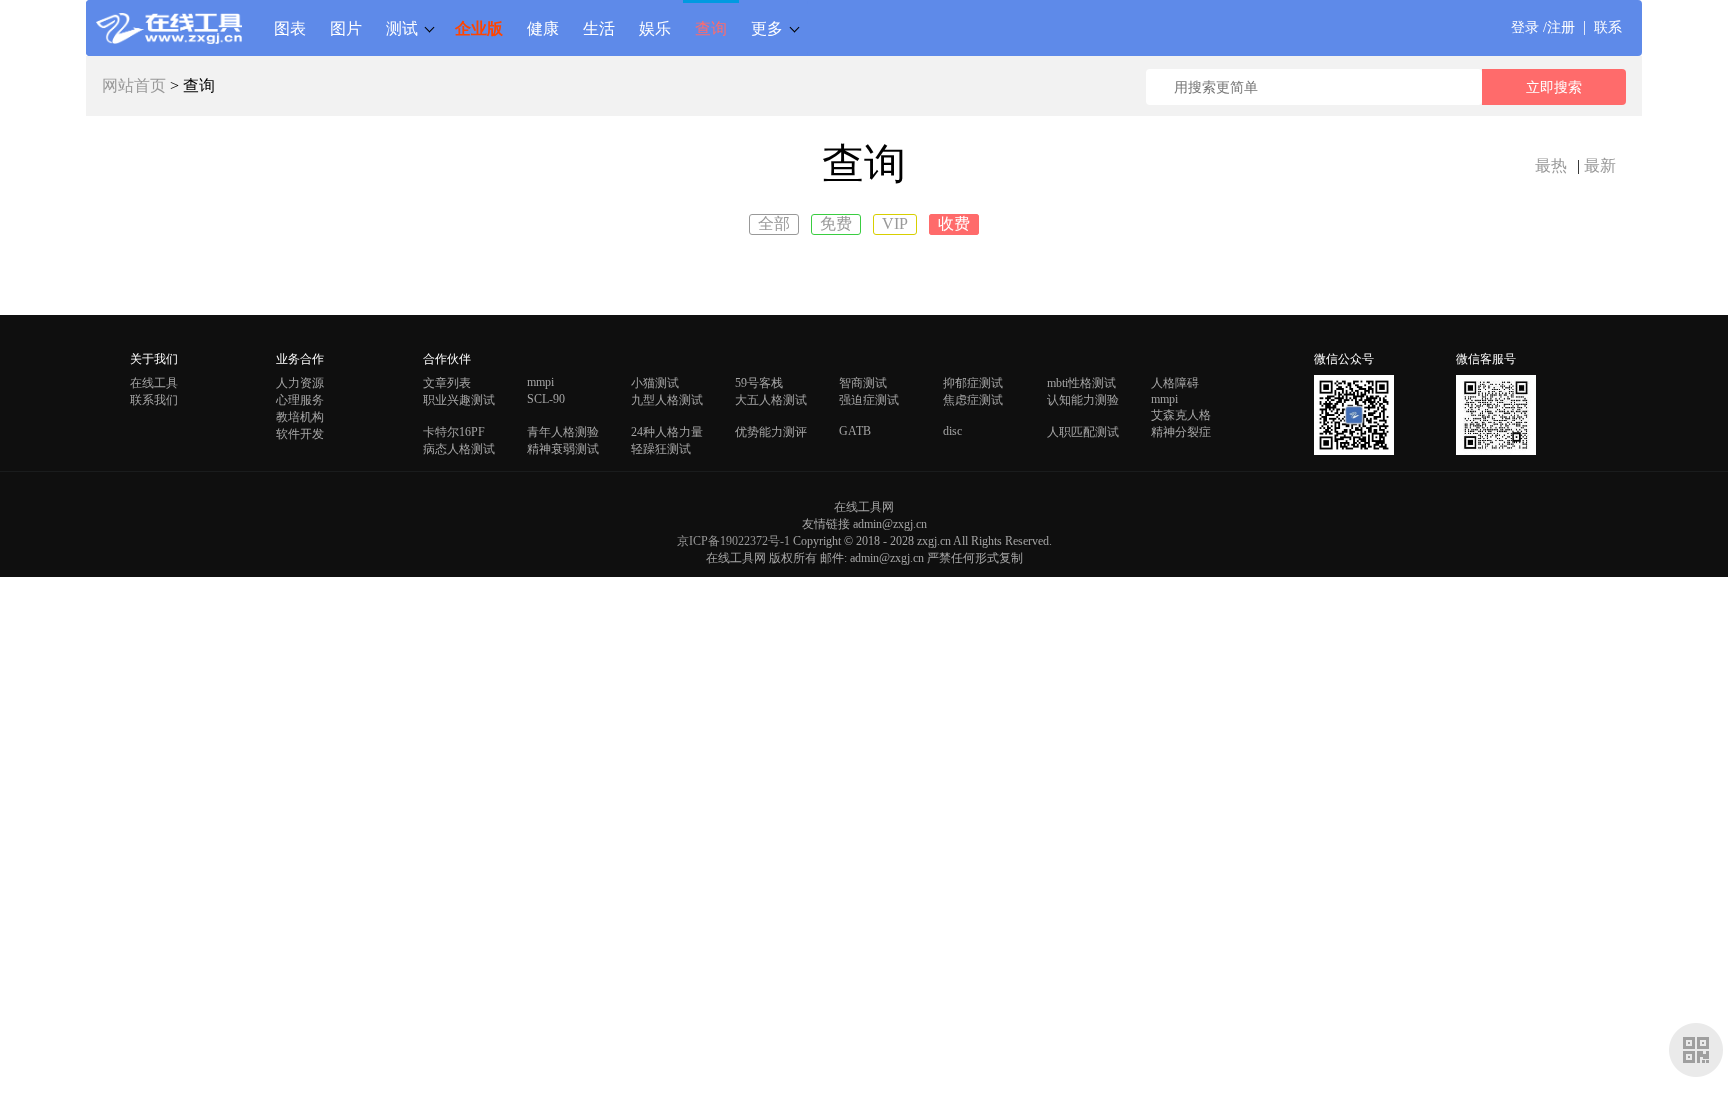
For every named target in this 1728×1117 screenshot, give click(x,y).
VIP (895, 223)
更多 (767, 28)
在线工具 (154, 383)
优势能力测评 (771, 432)
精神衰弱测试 (563, 449)
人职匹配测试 (1083, 432)
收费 (954, 223)
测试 (402, 28)
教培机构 (300, 417)
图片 (346, 28)
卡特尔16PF (454, 432)
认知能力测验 (1083, 400)
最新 (1600, 165)
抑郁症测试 (973, 383)
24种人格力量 (667, 432)
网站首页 (134, 85)
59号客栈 (759, 383)
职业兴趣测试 (459, 400)
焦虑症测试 (973, 400)
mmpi (540, 382)
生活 (599, 28)
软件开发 (300, 434)
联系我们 (154, 400)
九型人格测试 (667, 400)
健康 (543, 28)
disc (952, 431)
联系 (1608, 27)
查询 (711, 28)
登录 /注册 (1543, 27)
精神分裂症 (1181, 432)
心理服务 (300, 400)
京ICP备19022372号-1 (733, 541)
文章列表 (447, 383)
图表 (290, 28)
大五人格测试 (771, 400)
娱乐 (655, 28)
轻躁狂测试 (661, 449)
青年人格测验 (563, 432)
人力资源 (300, 383)
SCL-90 (546, 399)
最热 (1551, 165)
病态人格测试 (459, 449)
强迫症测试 (869, 400)
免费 (836, 223)
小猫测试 (655, 383)
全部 (774, 223)
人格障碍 (1175, 383)
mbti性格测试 (1081, 383)
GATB (855, 431)
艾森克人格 (1181, 415)
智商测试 (863, 383)
